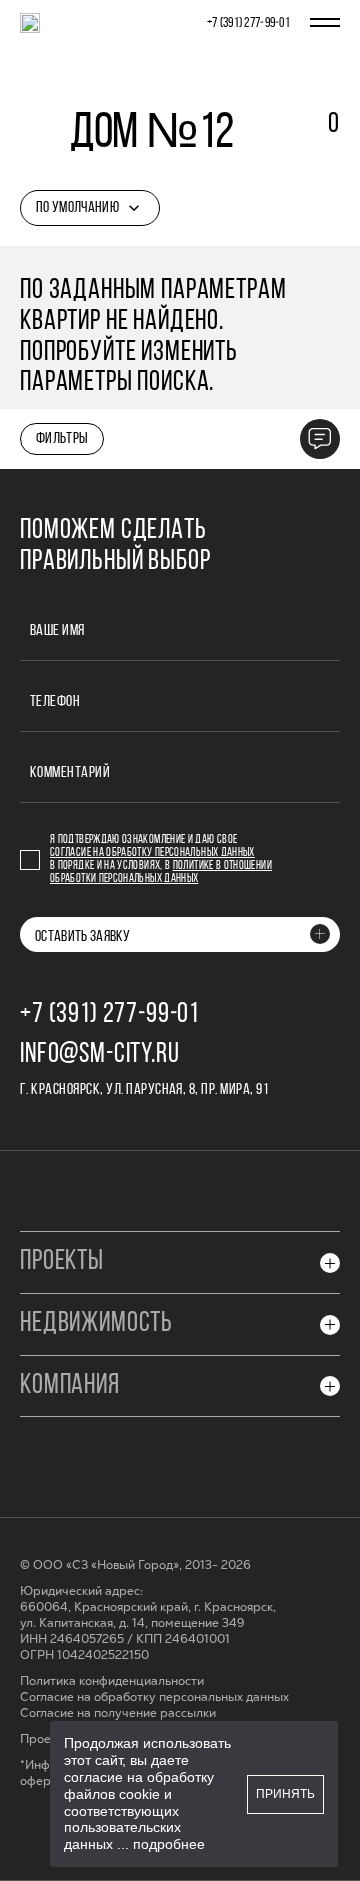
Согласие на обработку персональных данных (152, 853)
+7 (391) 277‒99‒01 (248, 23)
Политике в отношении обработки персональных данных (161, 872)
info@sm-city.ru (100, 1055)
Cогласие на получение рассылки (118, 1713)
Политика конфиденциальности (112, 1681)
